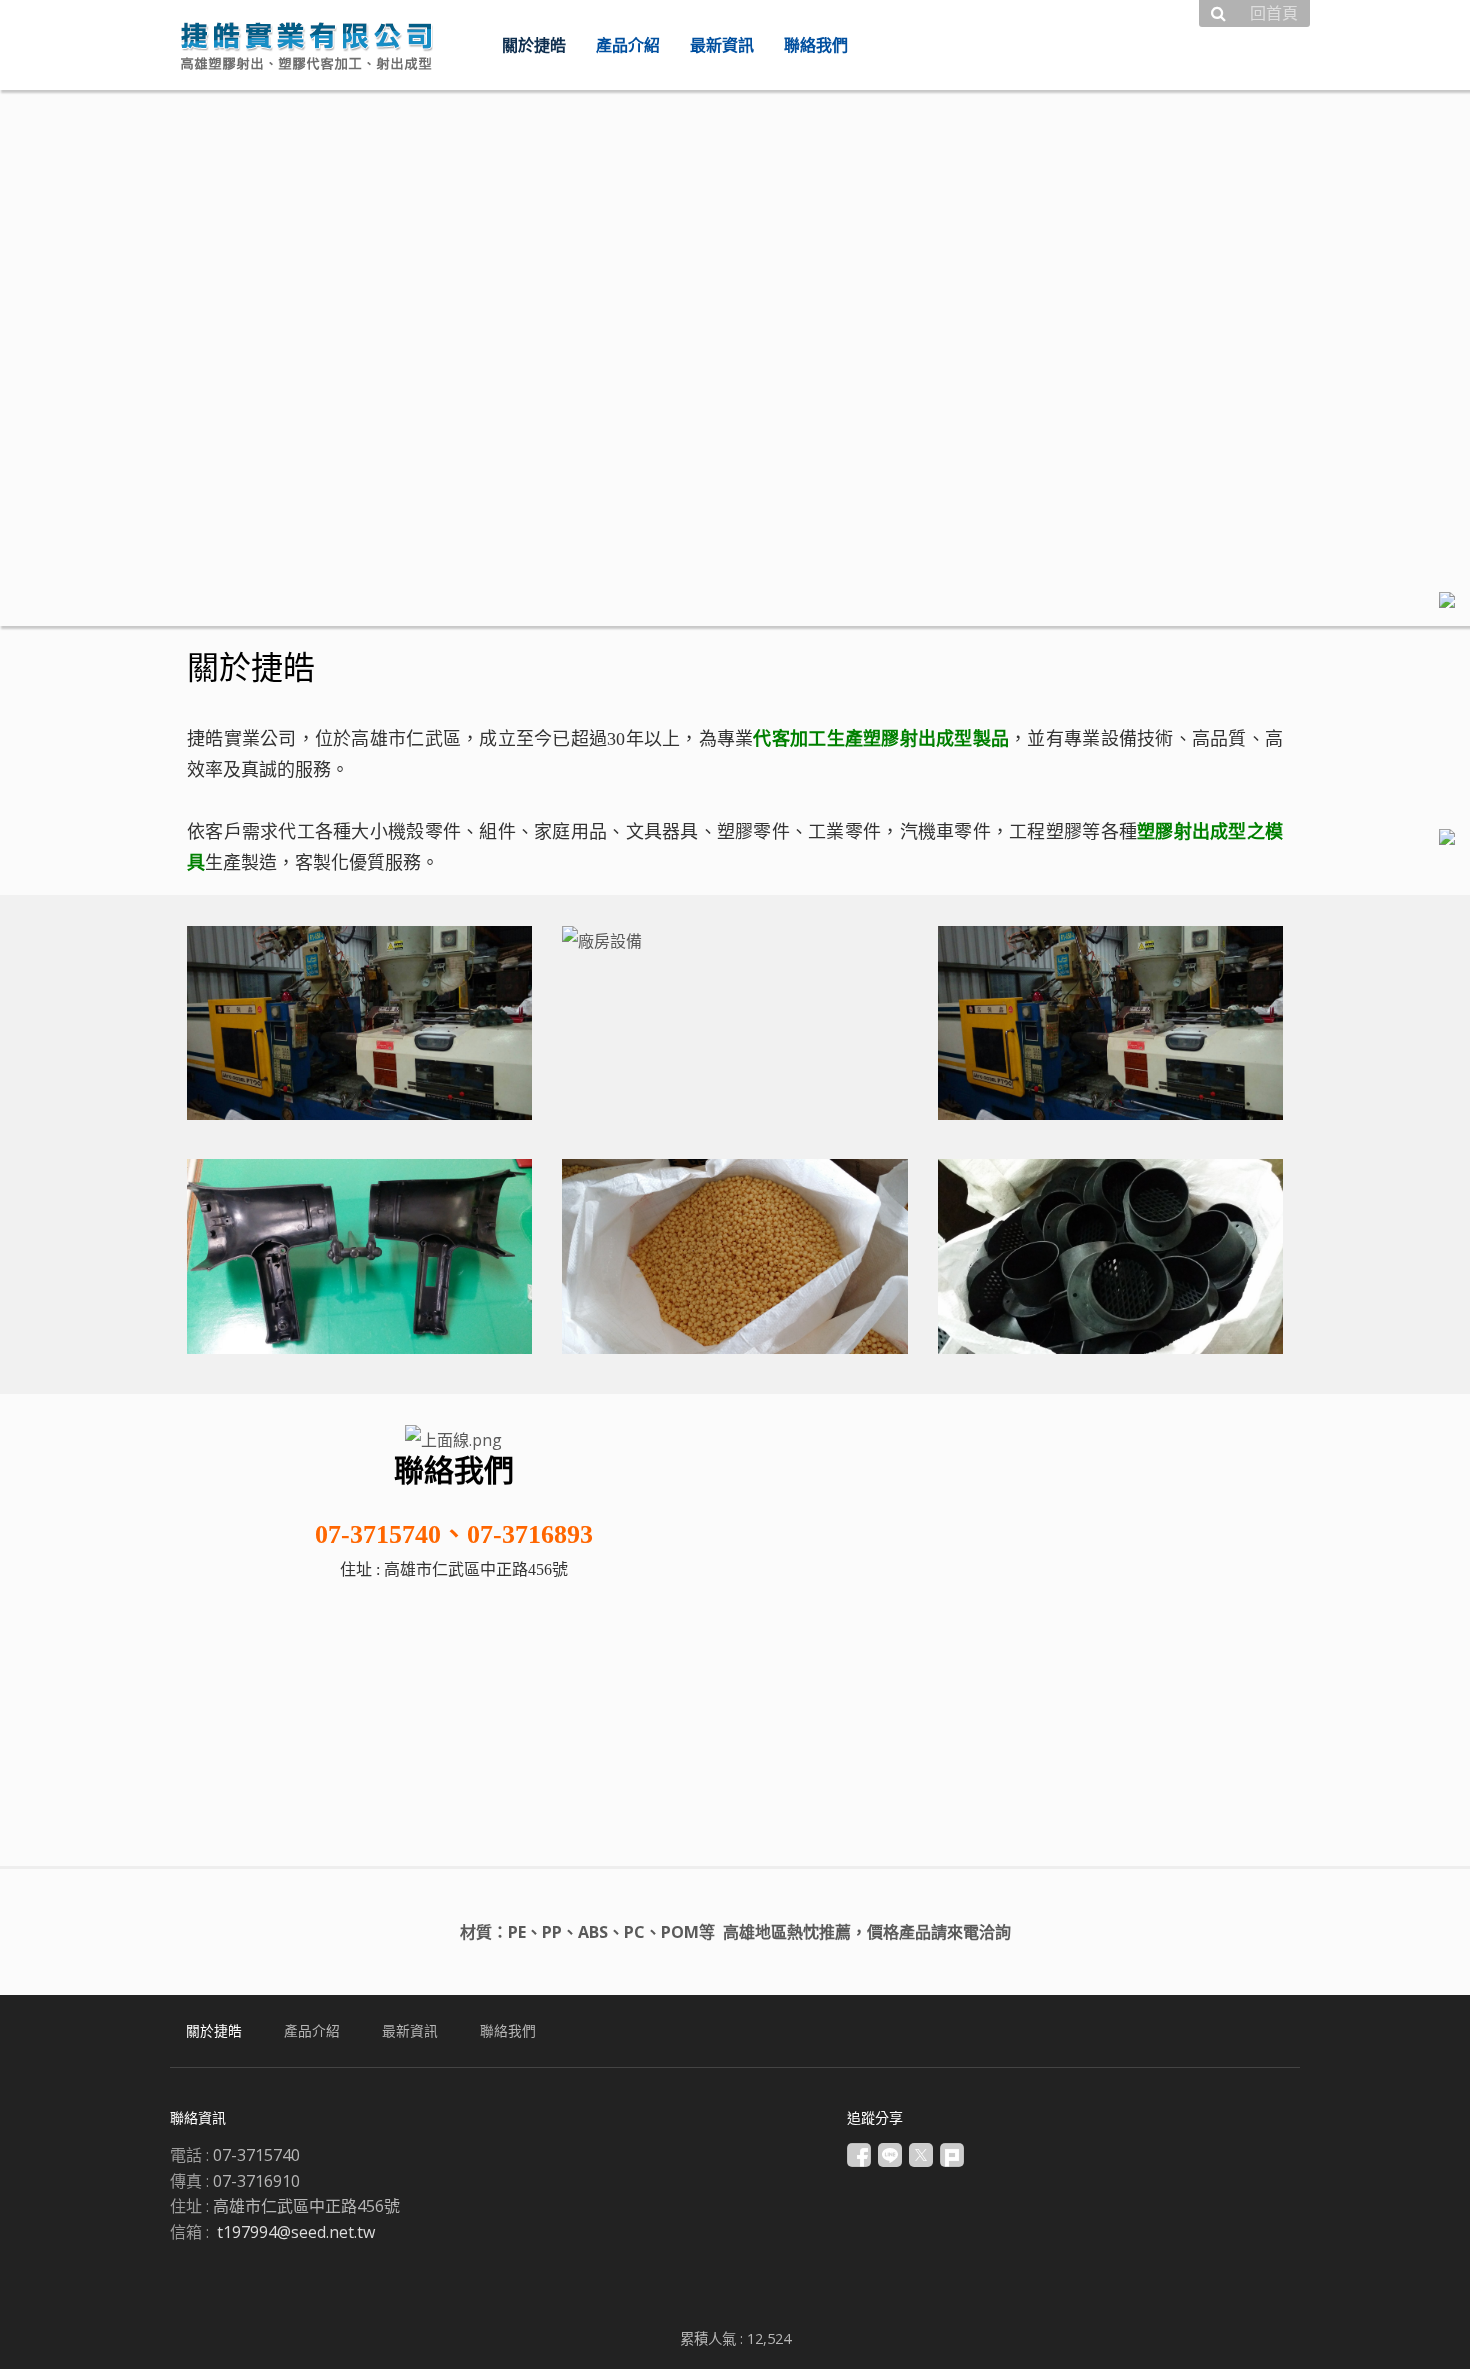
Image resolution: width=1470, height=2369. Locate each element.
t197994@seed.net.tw (296, 2232)
